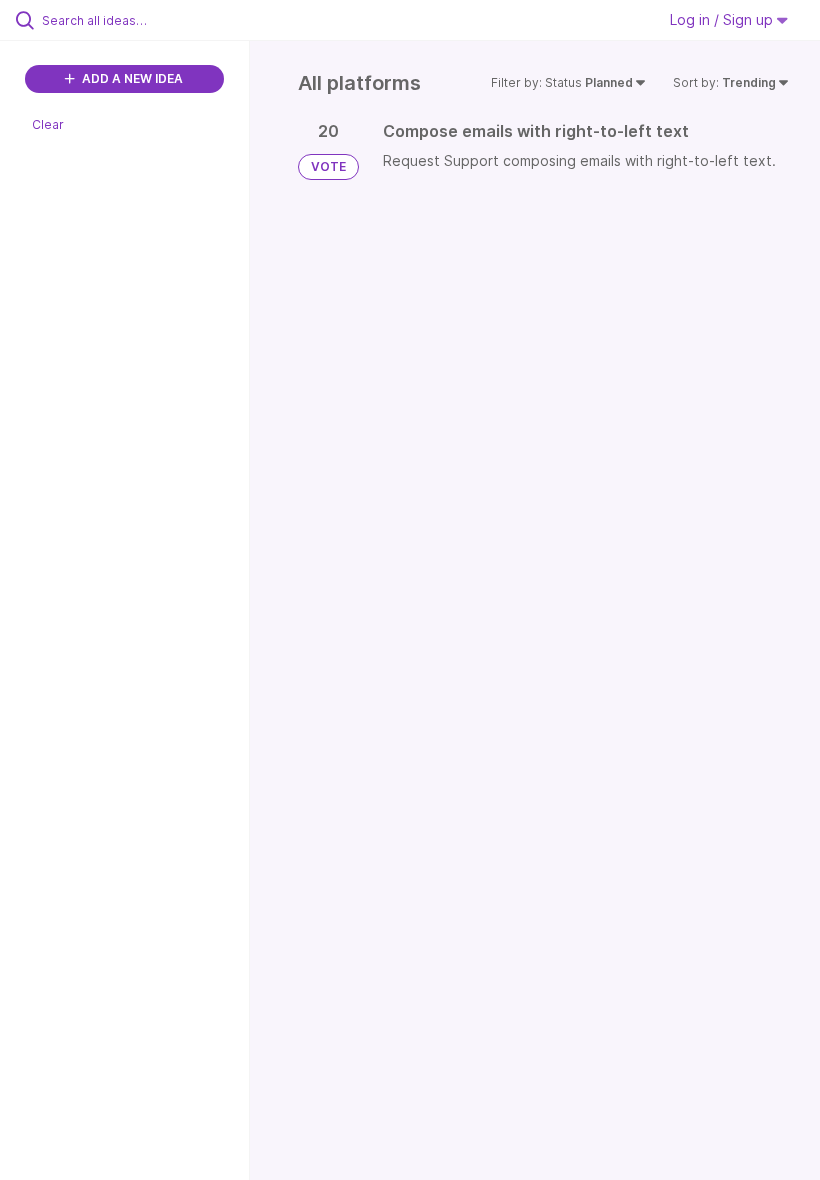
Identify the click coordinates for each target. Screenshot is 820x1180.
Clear (48, 124)
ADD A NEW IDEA (131, 78)
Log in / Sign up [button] (723, 19)
